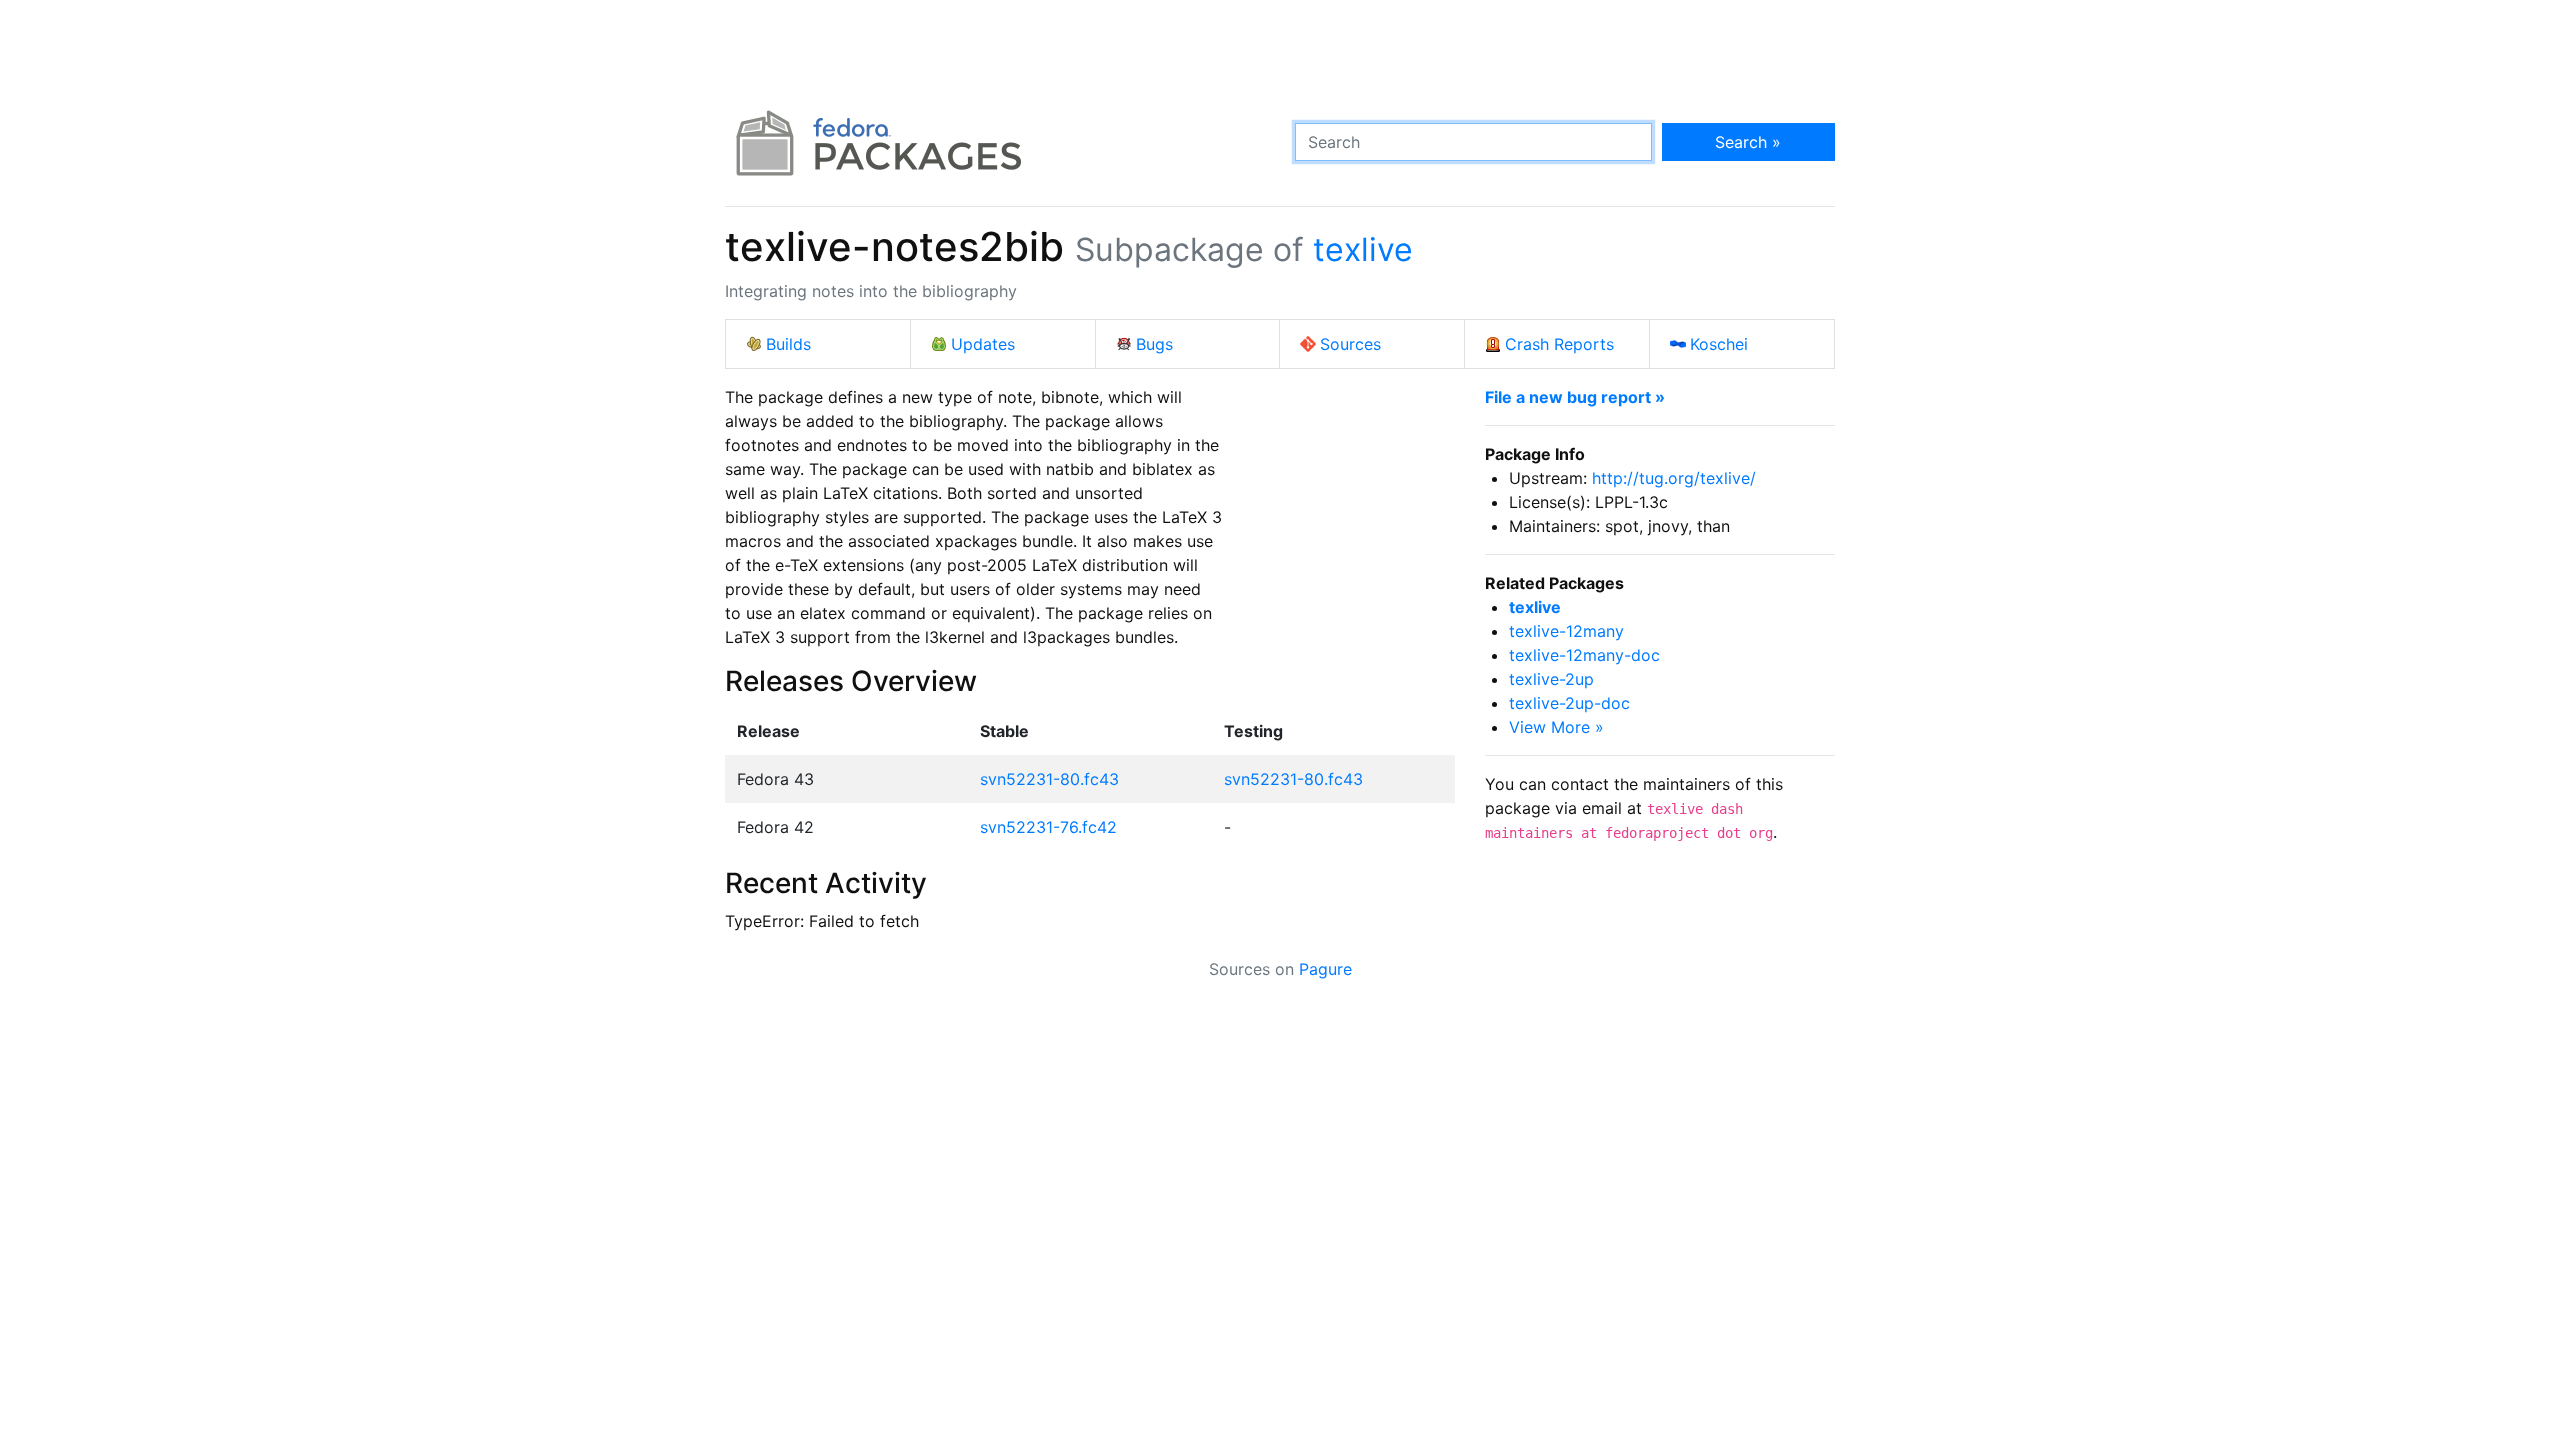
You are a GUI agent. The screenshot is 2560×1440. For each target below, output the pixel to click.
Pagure (1325, 969)
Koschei (1719, 344)
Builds (788, 344)
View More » (1556, 727)
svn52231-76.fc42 (1048, 827)
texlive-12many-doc (1584, 655)
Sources (1350, 344)
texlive (1363, 249)
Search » (1748, 142)
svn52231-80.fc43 (1049, 779)
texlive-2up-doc (1569, 703)
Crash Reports (1559, 344)
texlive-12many (1566, 631)
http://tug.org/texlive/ (1674, 478)
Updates (983, 344)
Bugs (1154, 344)
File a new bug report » (1575, 397)
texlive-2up (1551, 679)
